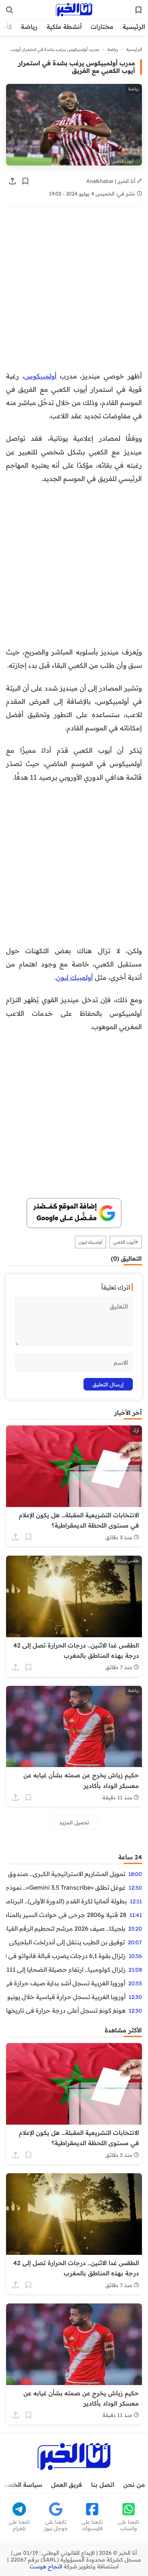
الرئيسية (134, 27)
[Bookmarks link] (139, 10)
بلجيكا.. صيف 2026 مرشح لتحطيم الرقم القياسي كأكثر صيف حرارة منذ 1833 (66, 1928)
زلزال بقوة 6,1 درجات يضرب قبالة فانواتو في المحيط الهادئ (66, 1956)
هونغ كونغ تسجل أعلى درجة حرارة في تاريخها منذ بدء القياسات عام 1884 (66, 2010)
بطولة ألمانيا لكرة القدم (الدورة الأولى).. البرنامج (66, 1901)
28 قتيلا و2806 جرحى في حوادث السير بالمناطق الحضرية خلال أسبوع (66, 1915)
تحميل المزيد (74, 1822)
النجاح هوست (46, 2567)
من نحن (134, 2485)
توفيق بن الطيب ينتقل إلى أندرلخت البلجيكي (67, 1942)
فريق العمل (67, 2485)
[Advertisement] (74, 292)
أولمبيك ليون (75, 977)
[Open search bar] (9, 10)
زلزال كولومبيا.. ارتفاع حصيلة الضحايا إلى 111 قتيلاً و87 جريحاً (66, 1969)
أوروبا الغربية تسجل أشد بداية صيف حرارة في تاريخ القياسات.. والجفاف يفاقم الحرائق (66, 1983)
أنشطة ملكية (64, 27)
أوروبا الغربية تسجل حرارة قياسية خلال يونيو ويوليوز (66, 1997)
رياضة (29, 27)
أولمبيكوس (40, 376)
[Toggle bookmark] (25, 181)
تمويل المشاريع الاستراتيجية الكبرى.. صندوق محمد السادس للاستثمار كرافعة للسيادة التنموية (66, 1874)
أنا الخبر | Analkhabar (112, 181)
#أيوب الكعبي (126, 1242)
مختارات (102, 27)
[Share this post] (13, 181)
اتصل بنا (103, 2485)
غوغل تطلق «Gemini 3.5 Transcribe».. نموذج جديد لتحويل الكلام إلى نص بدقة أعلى (66, 1887)
